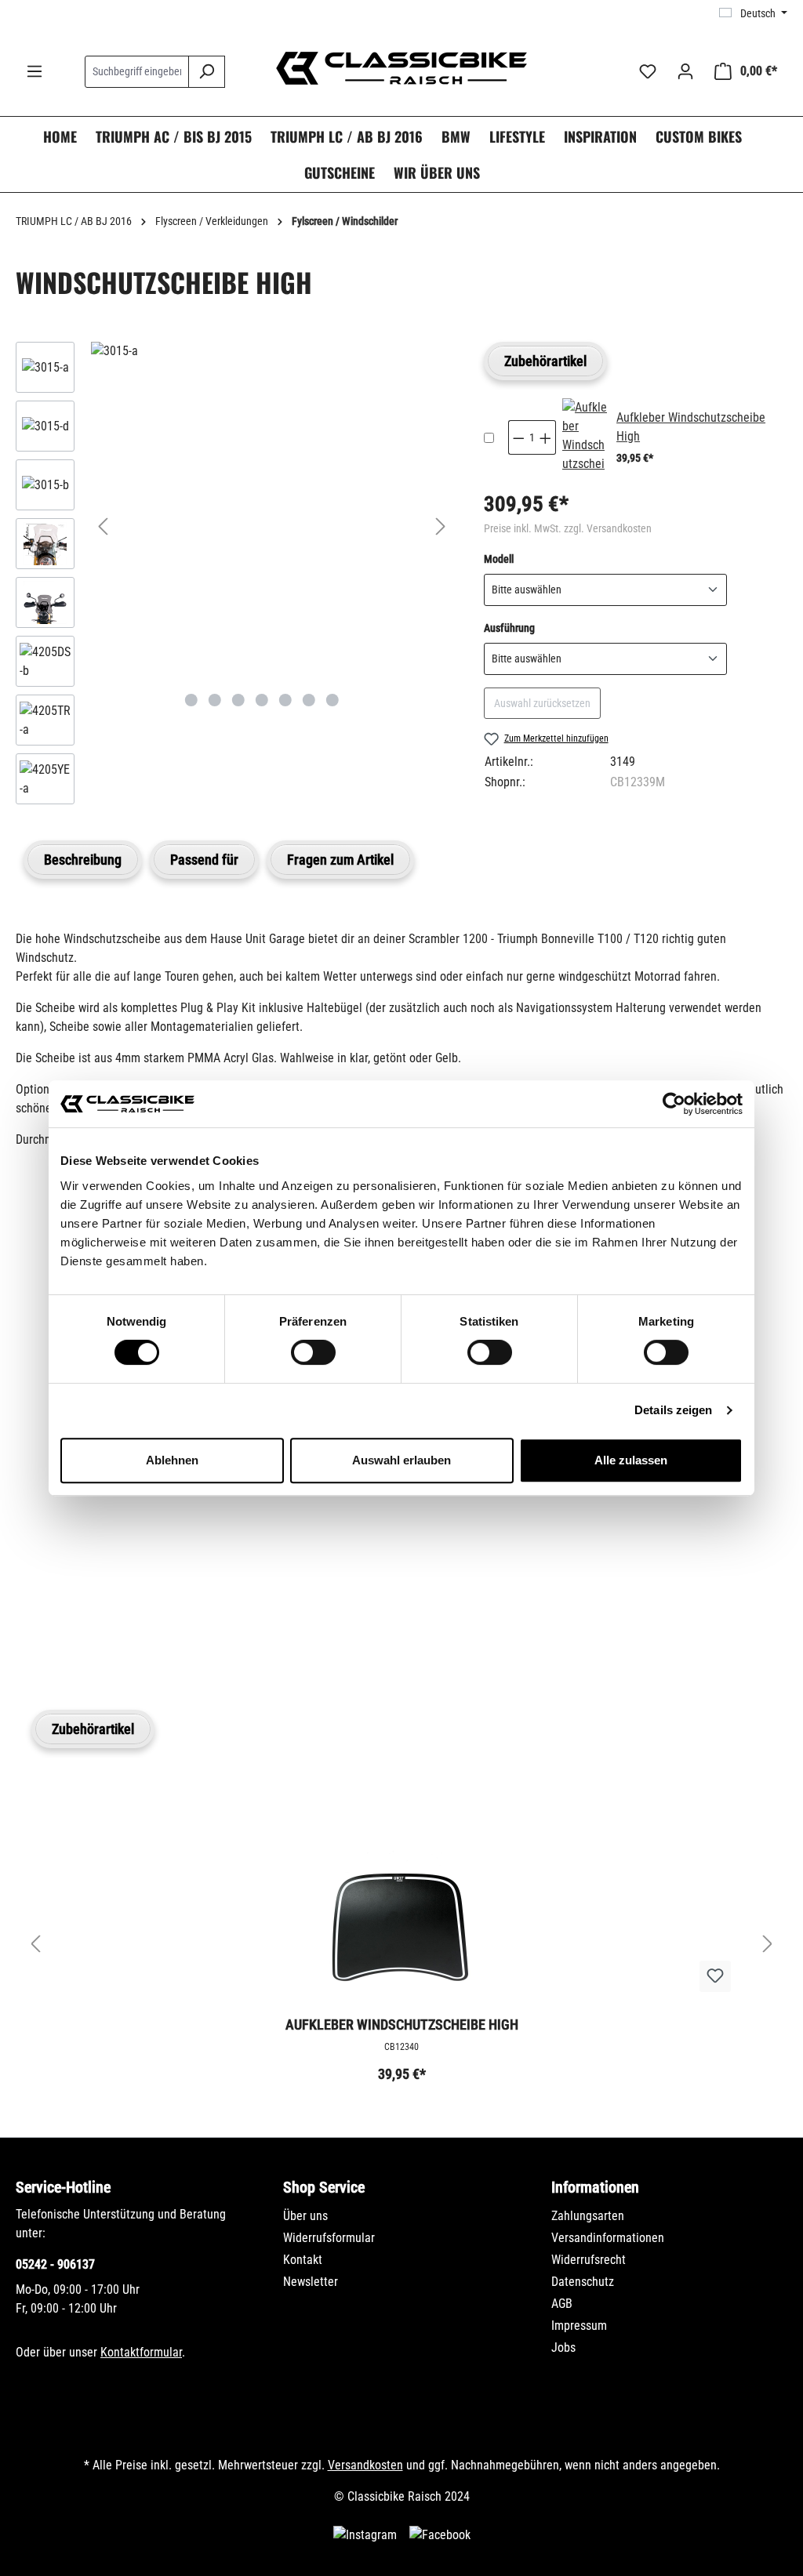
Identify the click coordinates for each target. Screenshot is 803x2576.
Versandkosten (365, 2465)
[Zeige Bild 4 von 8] (262, 700)
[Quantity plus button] (546, 437)
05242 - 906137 (55, 2264)
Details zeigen (673, 1410)
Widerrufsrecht (589, 2260)
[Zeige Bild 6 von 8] (309, 700)
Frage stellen (90, 1628)
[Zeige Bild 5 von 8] (285, 700)
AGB (562, 2304)
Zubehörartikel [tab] (545, 361)
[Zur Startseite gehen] (401, 68)
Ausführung (509, 628)
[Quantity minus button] (518, 437)
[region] (234, 577)
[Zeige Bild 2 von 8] (215, 700)
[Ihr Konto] (685, 71)
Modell (499, 559)
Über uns (305, 2216)
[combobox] (137, 72)
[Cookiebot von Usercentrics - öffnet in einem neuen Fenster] (674, 1104)
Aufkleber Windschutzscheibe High (402, 2025)
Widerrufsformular (329, 2238)
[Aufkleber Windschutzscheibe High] (585, 437)
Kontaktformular (141, 2352)
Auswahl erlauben (401, 1460)
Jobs (563, 2347)
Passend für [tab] (204, 860)
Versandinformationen (608, 2238)
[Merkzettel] (648, 71)
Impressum (579, 2326)
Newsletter (311, 2282)
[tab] (83, 860)
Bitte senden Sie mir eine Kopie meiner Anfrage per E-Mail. (192, 1555)
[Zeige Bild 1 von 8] (191, 700)
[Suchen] (207, 72)
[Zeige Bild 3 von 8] (238, 700)
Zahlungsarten (588, 2216)
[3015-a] (272, 351)
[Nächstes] (441, 526)
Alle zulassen (631, 1460)
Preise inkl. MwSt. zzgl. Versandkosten (568, 528)
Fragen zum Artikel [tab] (340, 860)
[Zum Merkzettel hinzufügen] (715, 1976)
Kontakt (303, 2260)
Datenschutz (583, 2282)
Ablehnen (172, 1460)
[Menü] (35, 71)
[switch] (313, 1352)
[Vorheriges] (103, 526)
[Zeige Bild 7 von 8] (332, 700)
